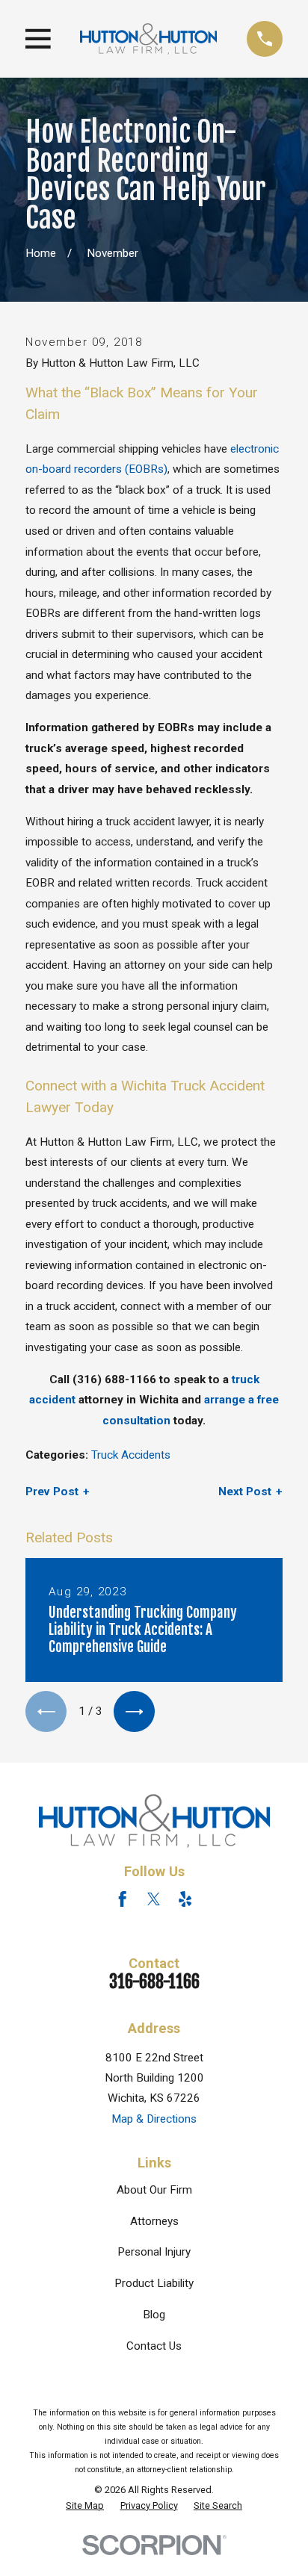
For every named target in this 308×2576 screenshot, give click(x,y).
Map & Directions (154, 2119)
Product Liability (154, 2283)
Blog (154, 2315)
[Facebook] (122, 1899)
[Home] (148, 38)
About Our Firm (154, 2190)
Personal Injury (154, 2252)
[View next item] (134, 1711)
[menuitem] (85, 2506)
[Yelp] (185, 1899)
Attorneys (154, 2221)
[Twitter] (154, 1899)
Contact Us (154, 2346)
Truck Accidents (131, 1455)
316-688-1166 (154, 1982)
